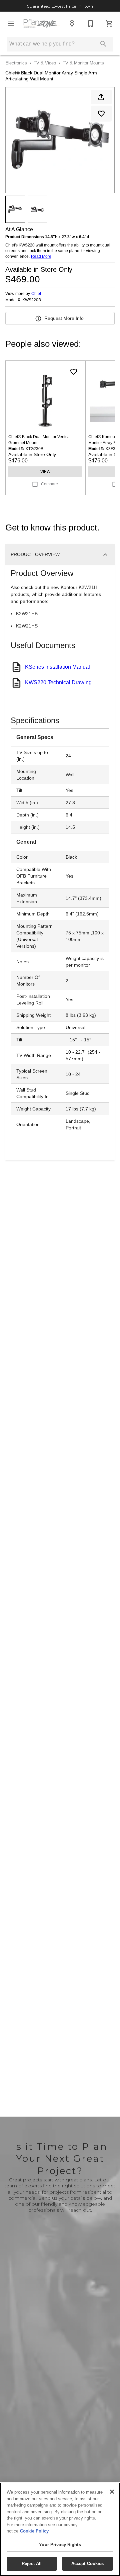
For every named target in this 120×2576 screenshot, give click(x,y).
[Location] (72, 24)
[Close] (112, 2492)
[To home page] (41, 24)
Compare (49, 484)
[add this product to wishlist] (101, 114)
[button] (11, 24)
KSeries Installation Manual (57, 667)
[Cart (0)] (109, 24)
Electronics (16, 63)
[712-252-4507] (91, 24)
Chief (36, 294)
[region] (60, 2529)
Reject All (32, 2564)
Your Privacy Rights (60, 2545)
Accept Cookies (88, 2564)
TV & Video (45, 63)
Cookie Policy (34, 2531)
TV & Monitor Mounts (83, 63)
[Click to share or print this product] (101, 97)
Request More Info (64, 318)
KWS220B (32, 300)
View (45, 472)
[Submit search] (103, 44)
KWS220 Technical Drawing (58, 682)
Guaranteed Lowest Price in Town (60, 6)
